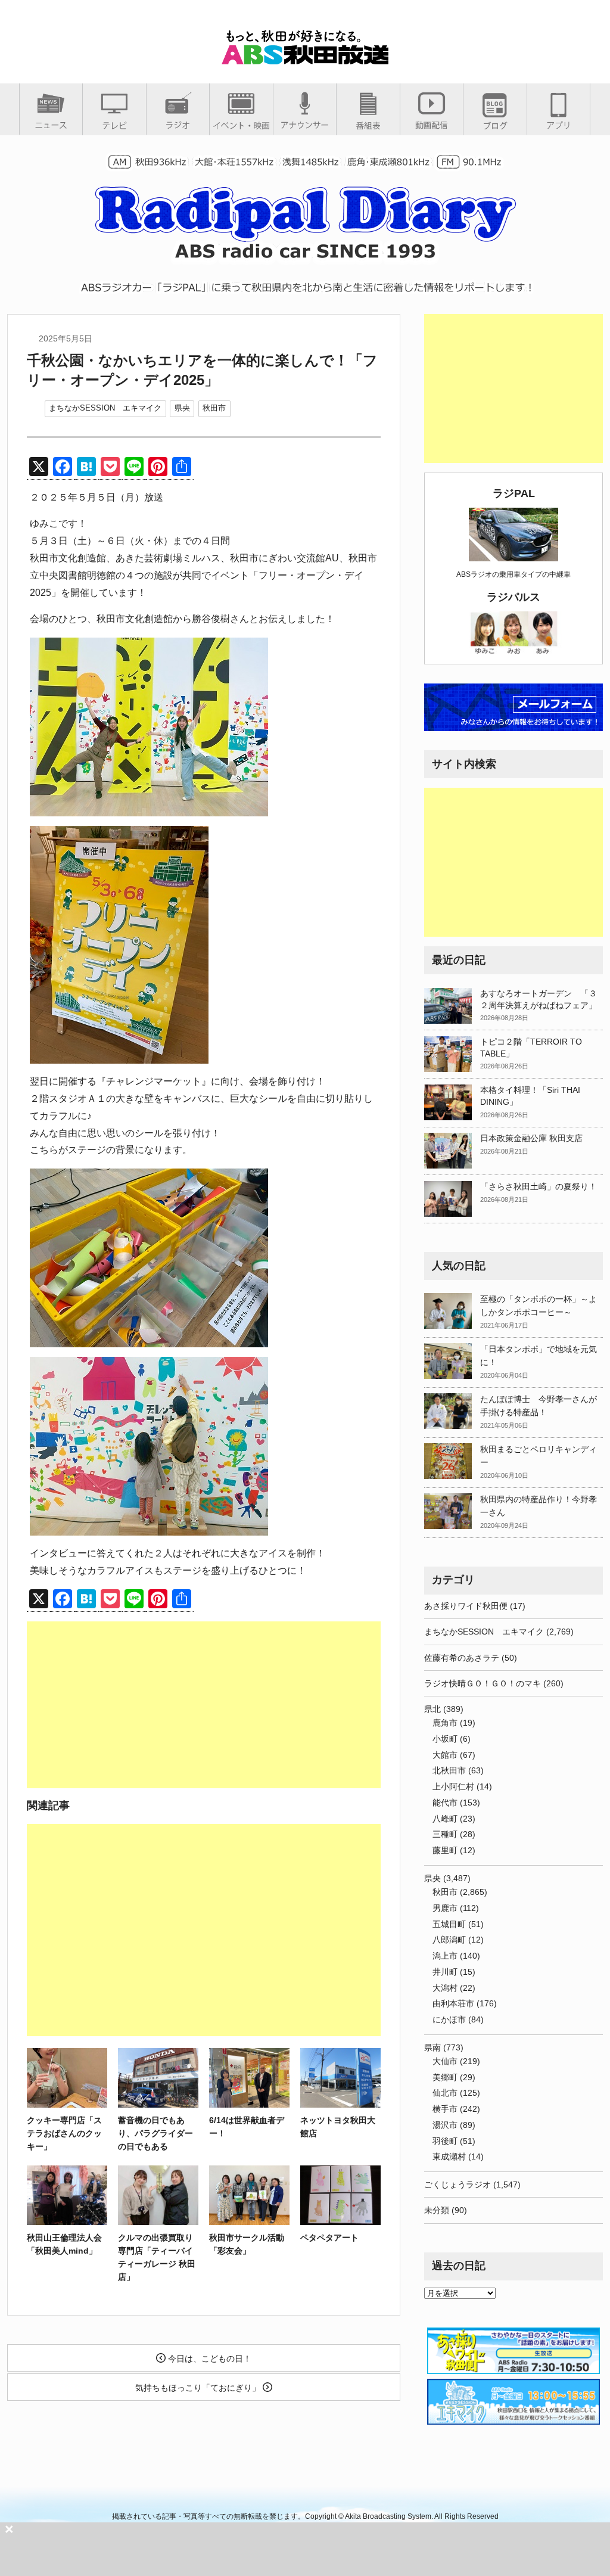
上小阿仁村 (453, 1786)
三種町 (445, 1834)
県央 (182, 408)
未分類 (437, 2210)
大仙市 (445, 2061)
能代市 (445, 1803)
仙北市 (445, 2093)
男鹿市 (445, 1908)
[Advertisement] (204, 1705)
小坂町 (445, 1739)
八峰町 (445, 1819)
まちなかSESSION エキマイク (105, 408)
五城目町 (449, 1924)
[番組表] (368, 125)
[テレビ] (114, 125)
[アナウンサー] (305, 125)
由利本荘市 (453, 2003)
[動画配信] (432, 125)
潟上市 (445, 1956)
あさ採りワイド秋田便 (466, 1606)
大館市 (445, 1755)
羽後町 (445, 2141)
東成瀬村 (449, 2156)
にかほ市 (449, 2019)
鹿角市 (445, 1723)
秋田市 (214, 408)
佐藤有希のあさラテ (462, 1658)
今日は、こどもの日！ (208, 2359)
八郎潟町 (449, 1940)
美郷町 (445, 2077)
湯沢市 (445, 2125)
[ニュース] (51, 125)
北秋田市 (449, 1770)
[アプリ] (558, 125)
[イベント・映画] (241, 125)
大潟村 (445, 1988)
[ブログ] (495, 125)
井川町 (445, 1972)
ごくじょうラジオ (457, 2185)
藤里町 (445, 1850)
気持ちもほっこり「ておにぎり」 (199, 2388)
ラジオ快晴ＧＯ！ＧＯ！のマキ (483, 1683)
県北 (432, 1709)
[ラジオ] (178, 125)
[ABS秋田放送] (305, 59)
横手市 (445, 2109)
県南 (432, 2047)
